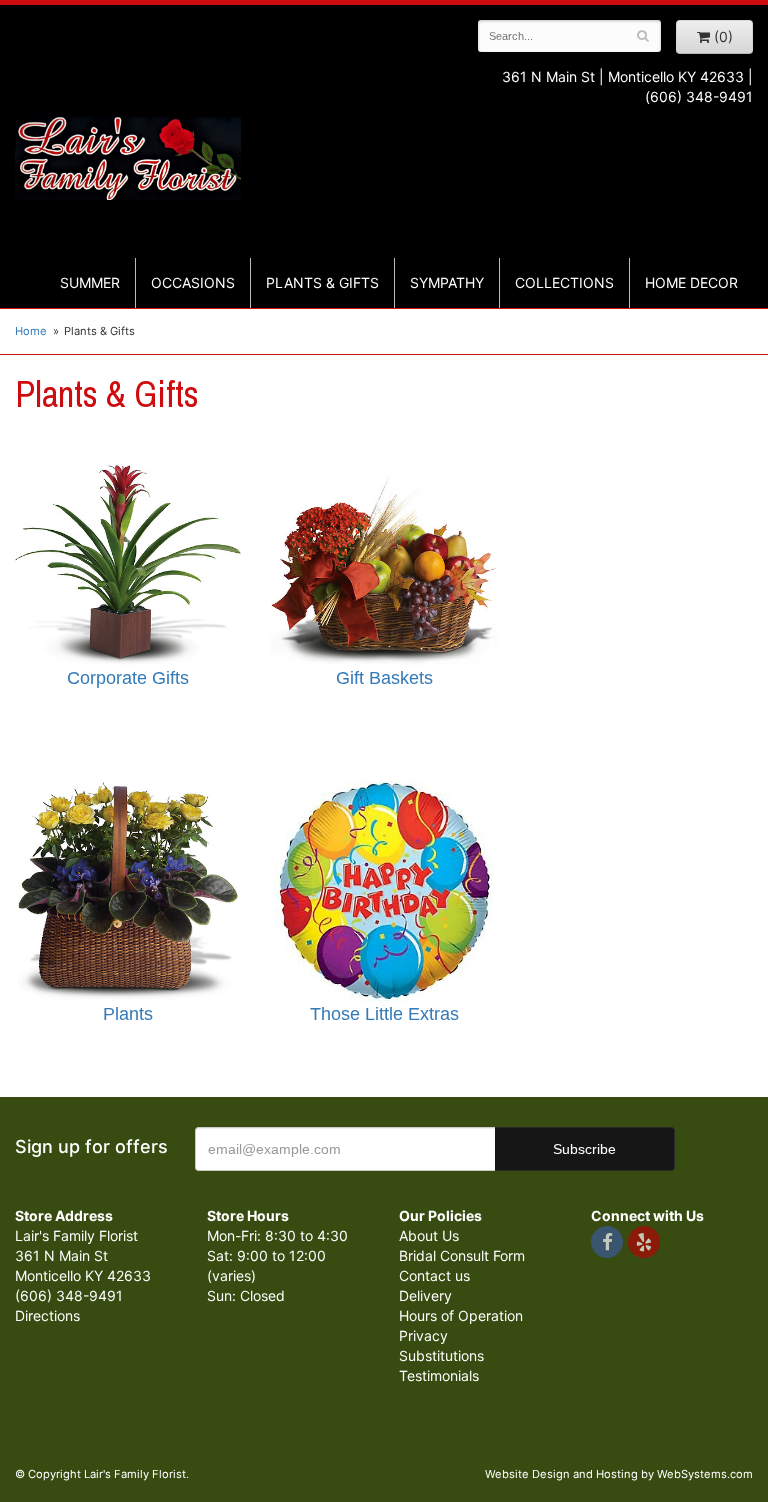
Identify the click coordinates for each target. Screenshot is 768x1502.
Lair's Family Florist (128, 158)
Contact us (434, 1275)
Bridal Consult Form (462, 1255)
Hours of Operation (461, 1315)
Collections (564, 282)
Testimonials (439, 1375)
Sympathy (447, 282)
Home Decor (691, 282)
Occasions (193, 282)
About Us (429, 1235)
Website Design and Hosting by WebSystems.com (619, 1474)
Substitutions (441, 1355)
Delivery (425, 1295)
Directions (47, 1315)
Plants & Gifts (322, 282)
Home (31, 331)
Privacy (423, 1335)
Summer (90, 282)
